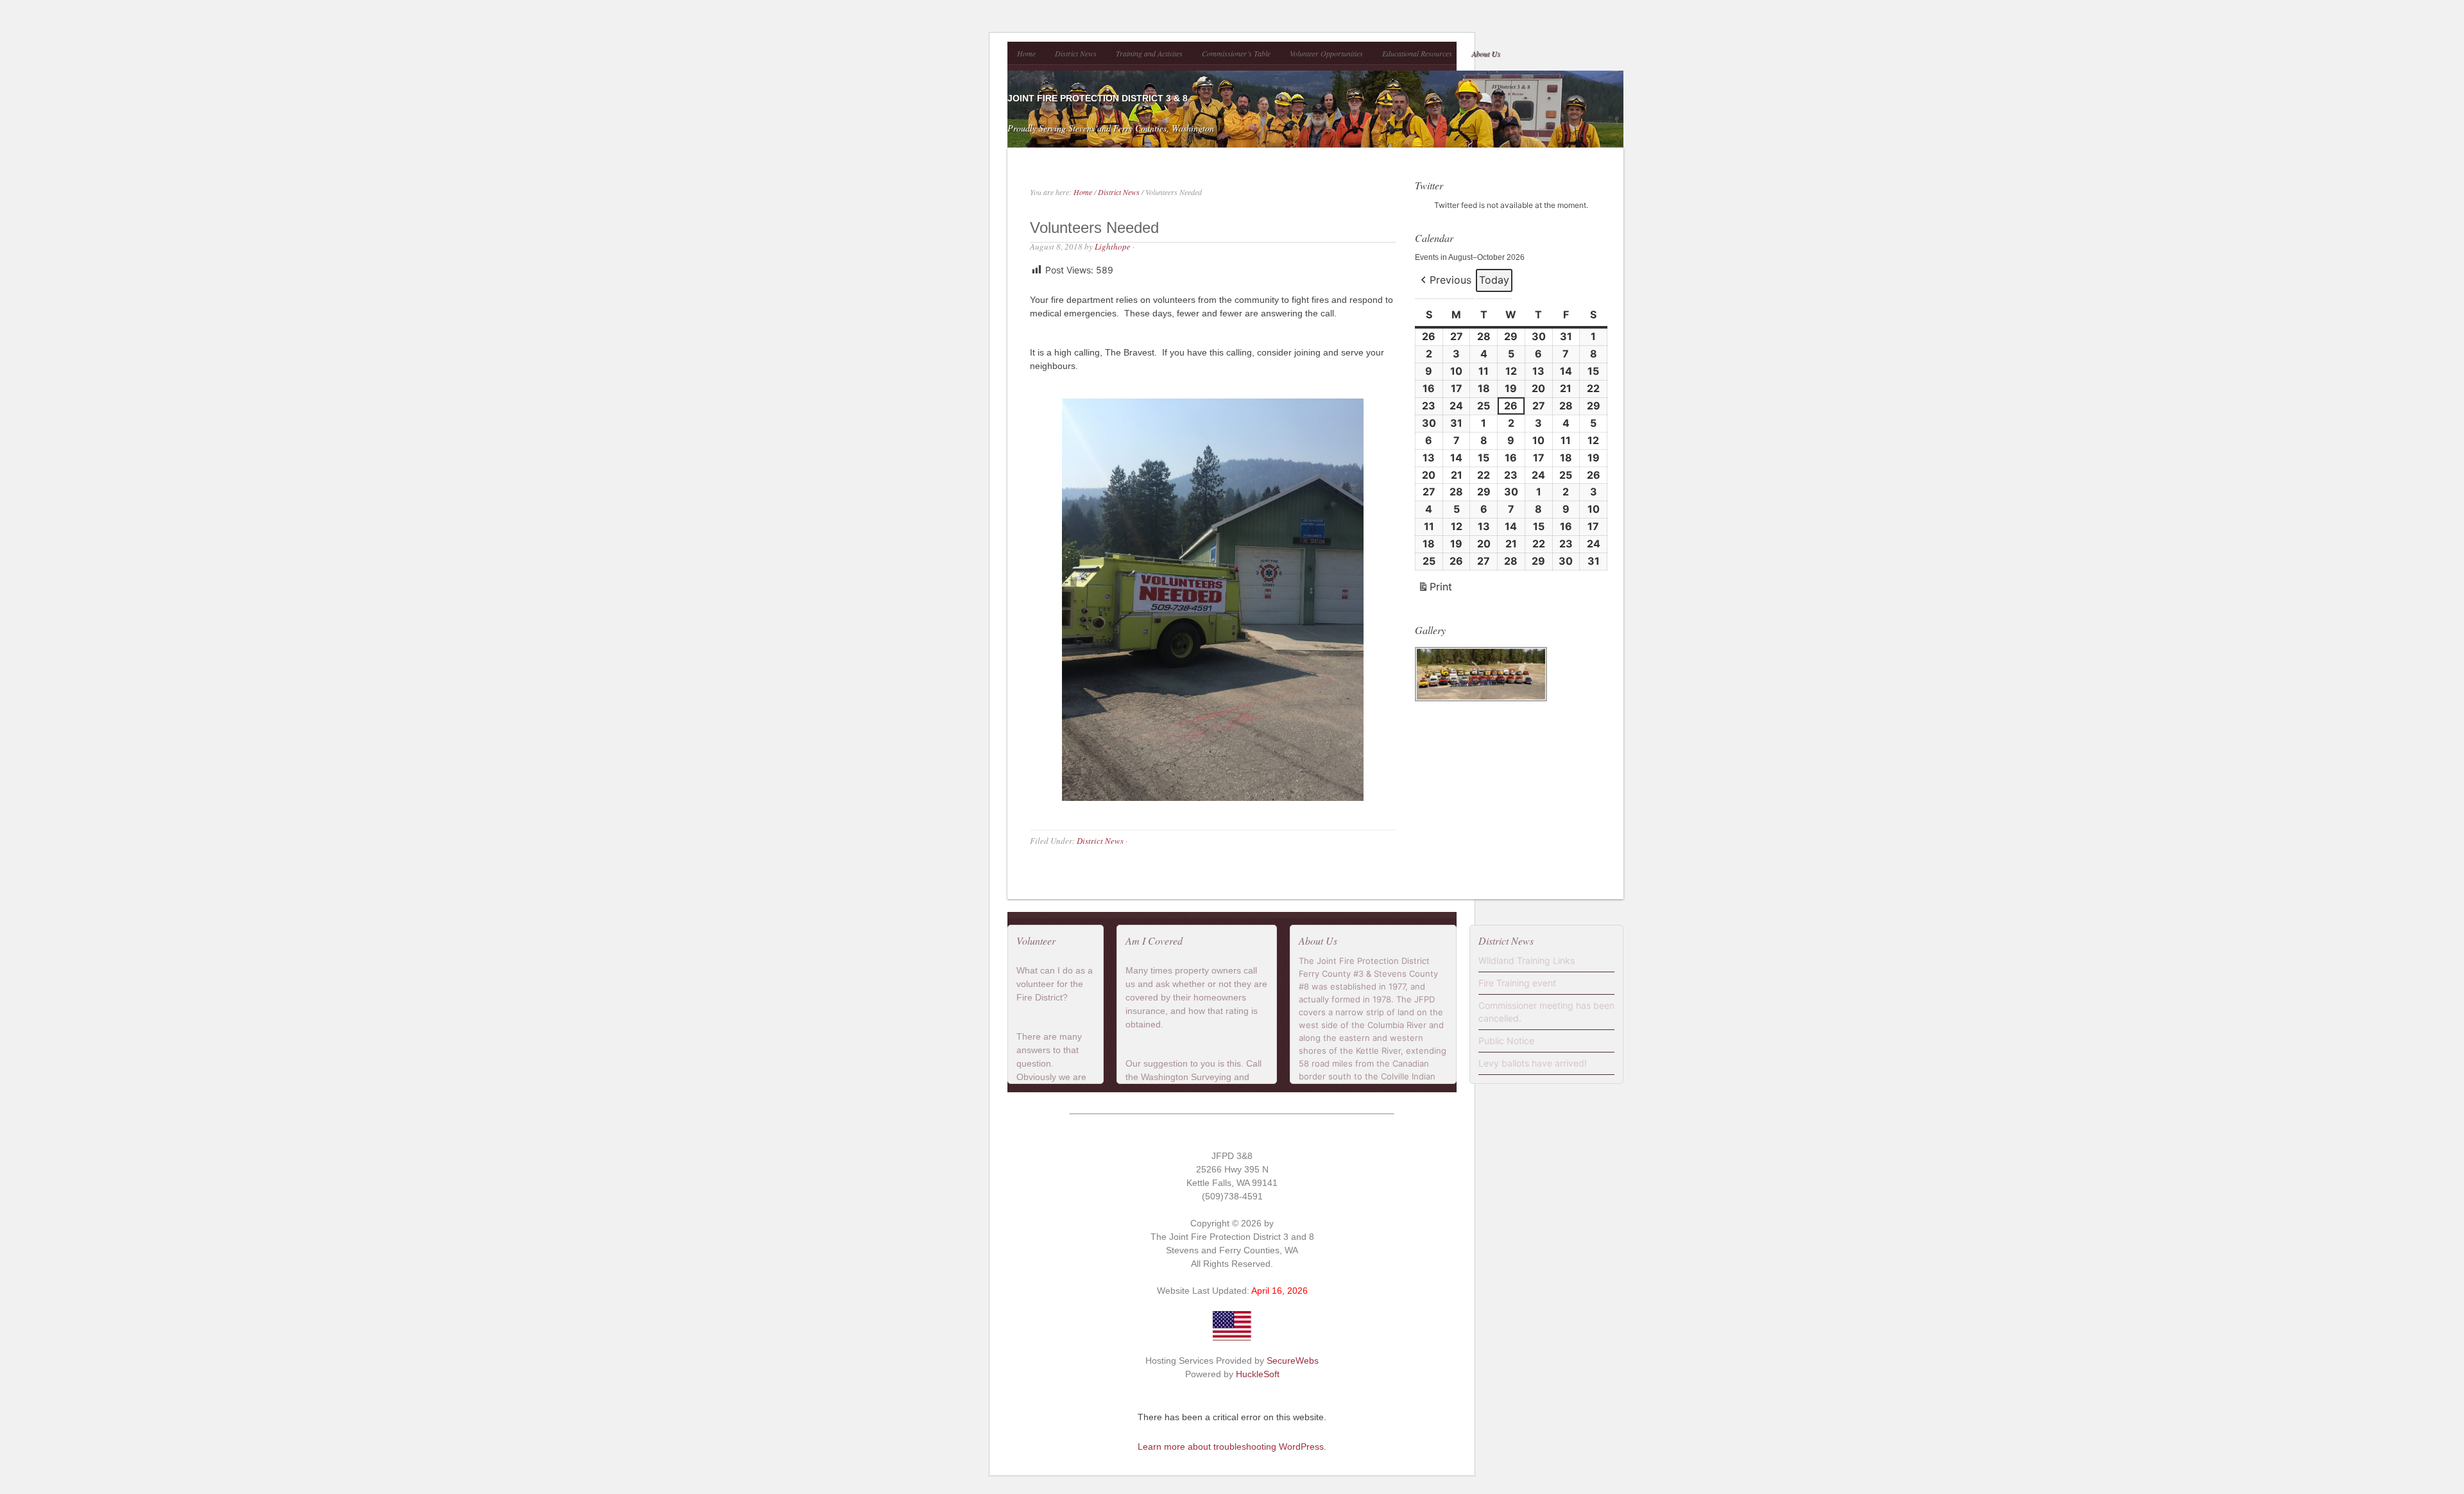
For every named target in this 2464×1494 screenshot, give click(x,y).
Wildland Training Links (1527, 960)
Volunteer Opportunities (1326, 53)
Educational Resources (1417, 53)
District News (1076, 53)
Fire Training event (1517, 983)
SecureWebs (1293, 1361)
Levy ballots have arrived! (1533, 1063)
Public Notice (1506, 1041)
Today (1494, 280)
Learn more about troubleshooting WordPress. (1232, 1447)
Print (1435, 589)
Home (1026, 53)
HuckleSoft (1258, 1374)
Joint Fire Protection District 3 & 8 (1098, 98)
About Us (1486, 53)
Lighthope (1113, 246)
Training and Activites (1149, 53)
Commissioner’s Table (1236, 53)
